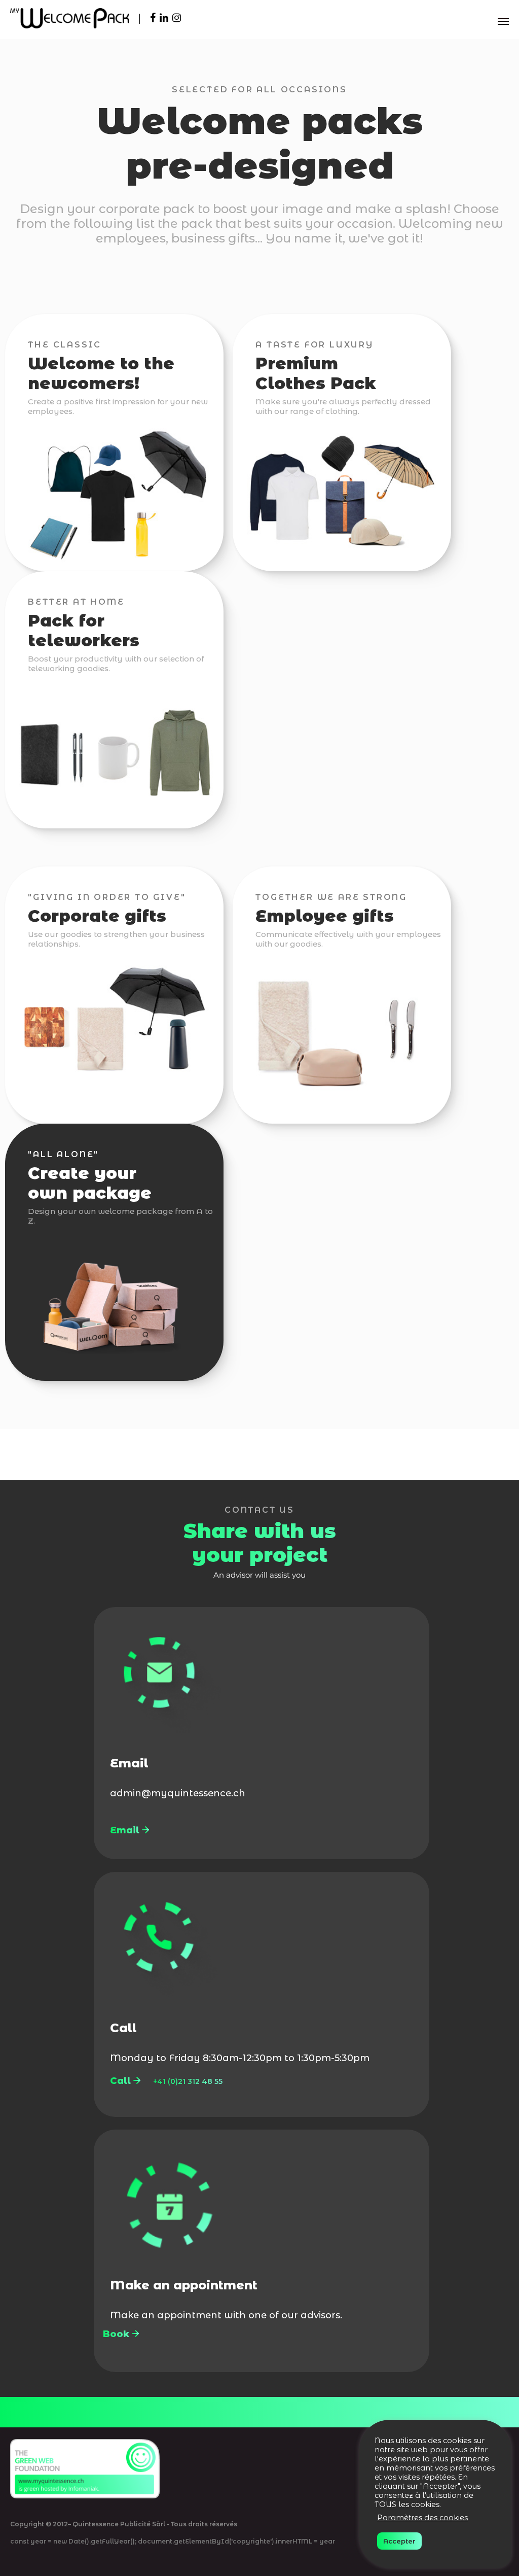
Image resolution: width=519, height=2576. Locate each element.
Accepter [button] (399, 2541)
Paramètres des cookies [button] (422, 2518)
